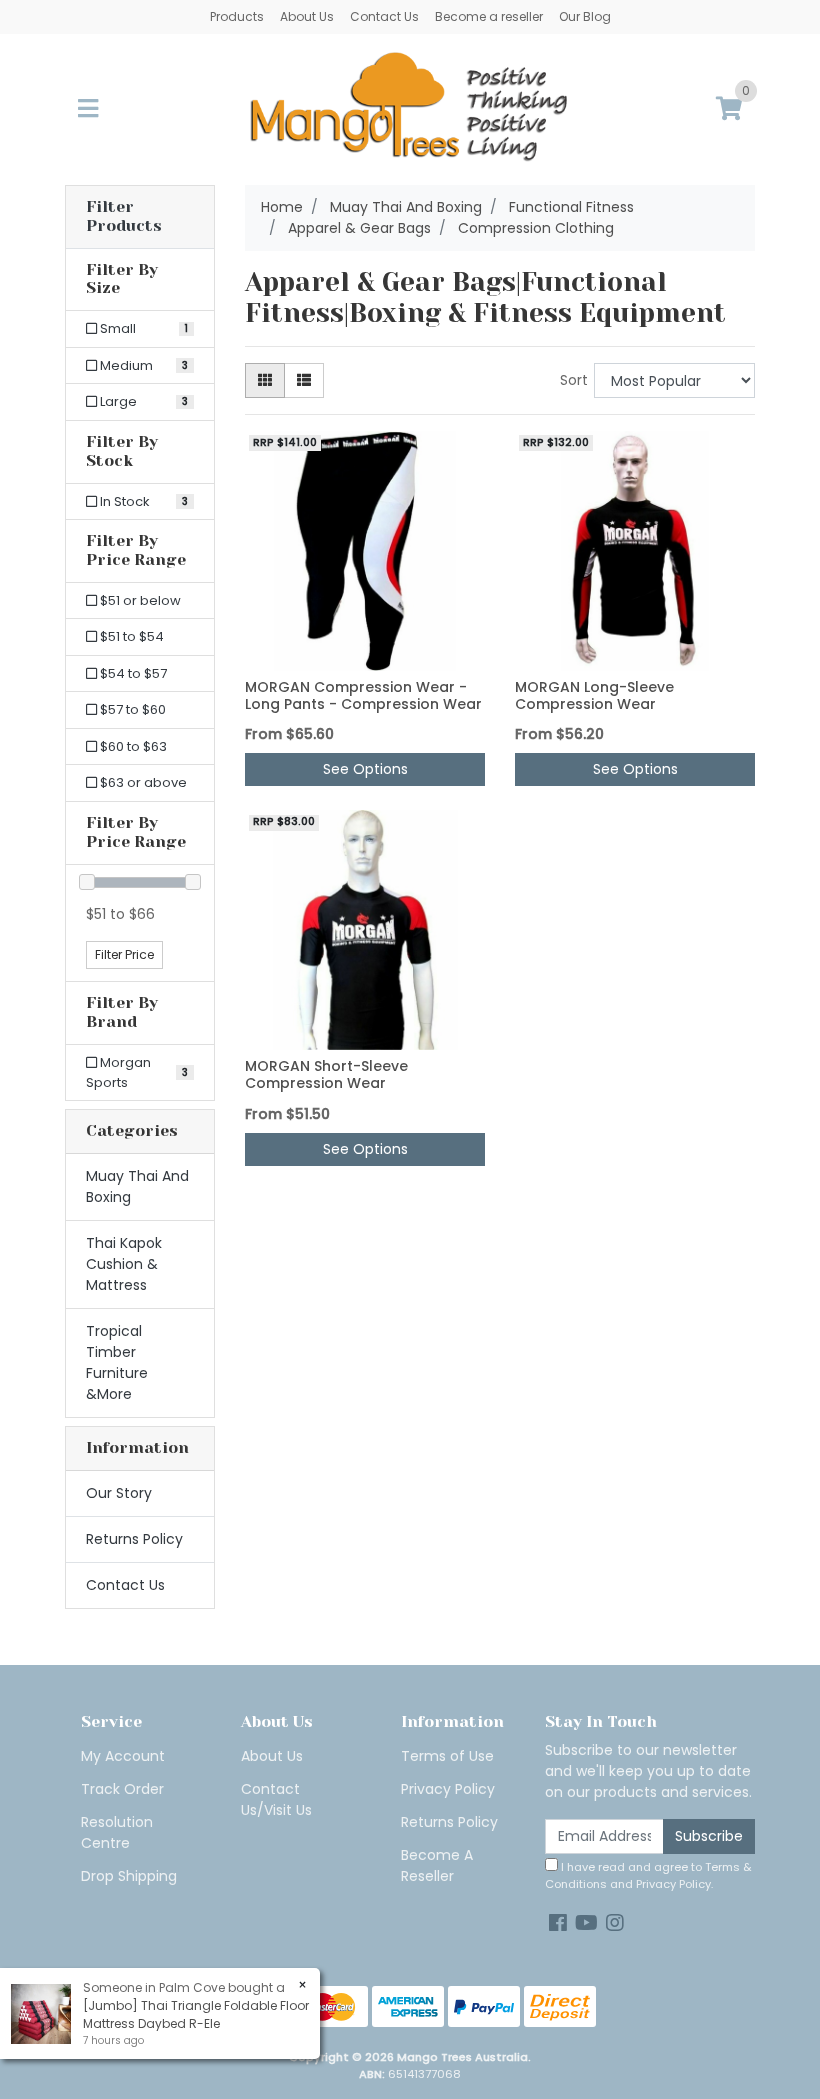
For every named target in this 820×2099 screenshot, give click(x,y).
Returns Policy (134, 1539)
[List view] (304, 380)
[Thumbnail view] (265, 380)
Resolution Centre (117, 1832)
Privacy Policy (448, 1789)
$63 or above (142, 782)
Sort (574, 380)
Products (237, 16)
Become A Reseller (437, 1865)
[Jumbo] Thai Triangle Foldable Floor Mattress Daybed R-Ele (196, 2014)
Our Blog (585, 16)
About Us (307, 16)
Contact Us (384, 16)
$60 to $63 (132, 746)
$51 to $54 (130, 636)
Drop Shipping (129, 1876)
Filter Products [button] (124, 216)
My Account (123, 1756)
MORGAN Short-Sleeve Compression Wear (326, 1074)
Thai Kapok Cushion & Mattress (124, 1264)
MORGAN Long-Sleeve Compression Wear (594, 695)
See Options (365, 769)
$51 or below (139, 600)
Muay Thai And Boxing (137, 1186)
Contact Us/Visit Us (276, 1799)
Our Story (119, 1493)
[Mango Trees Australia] (410, 108)
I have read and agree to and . (648, 1875)
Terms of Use (447, 1756)
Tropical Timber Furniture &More (117, 1362)
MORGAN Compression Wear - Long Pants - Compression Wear (363, 695)
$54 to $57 (132, 673)
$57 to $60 (131, 709)
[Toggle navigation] (88, 109)
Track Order (122, 1789)
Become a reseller (489, 16)
